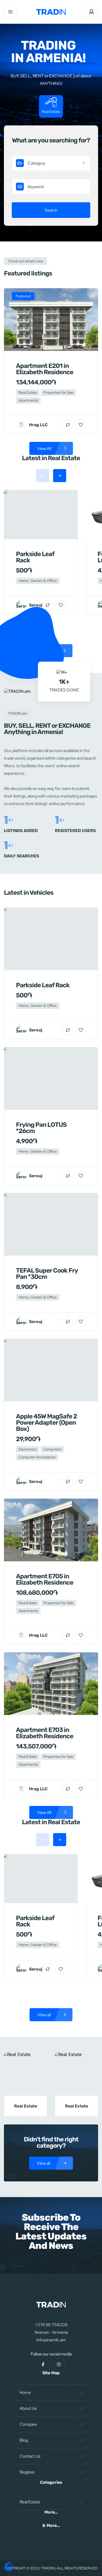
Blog (24, 2440)
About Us (28, 2408)
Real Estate (30, 2502)
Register (27, 2472)
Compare (28, 2424)
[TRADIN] (51, 12)
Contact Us (30, 2456)
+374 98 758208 (51, 2325)
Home (25, 2392)
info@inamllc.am (51, 2340)
